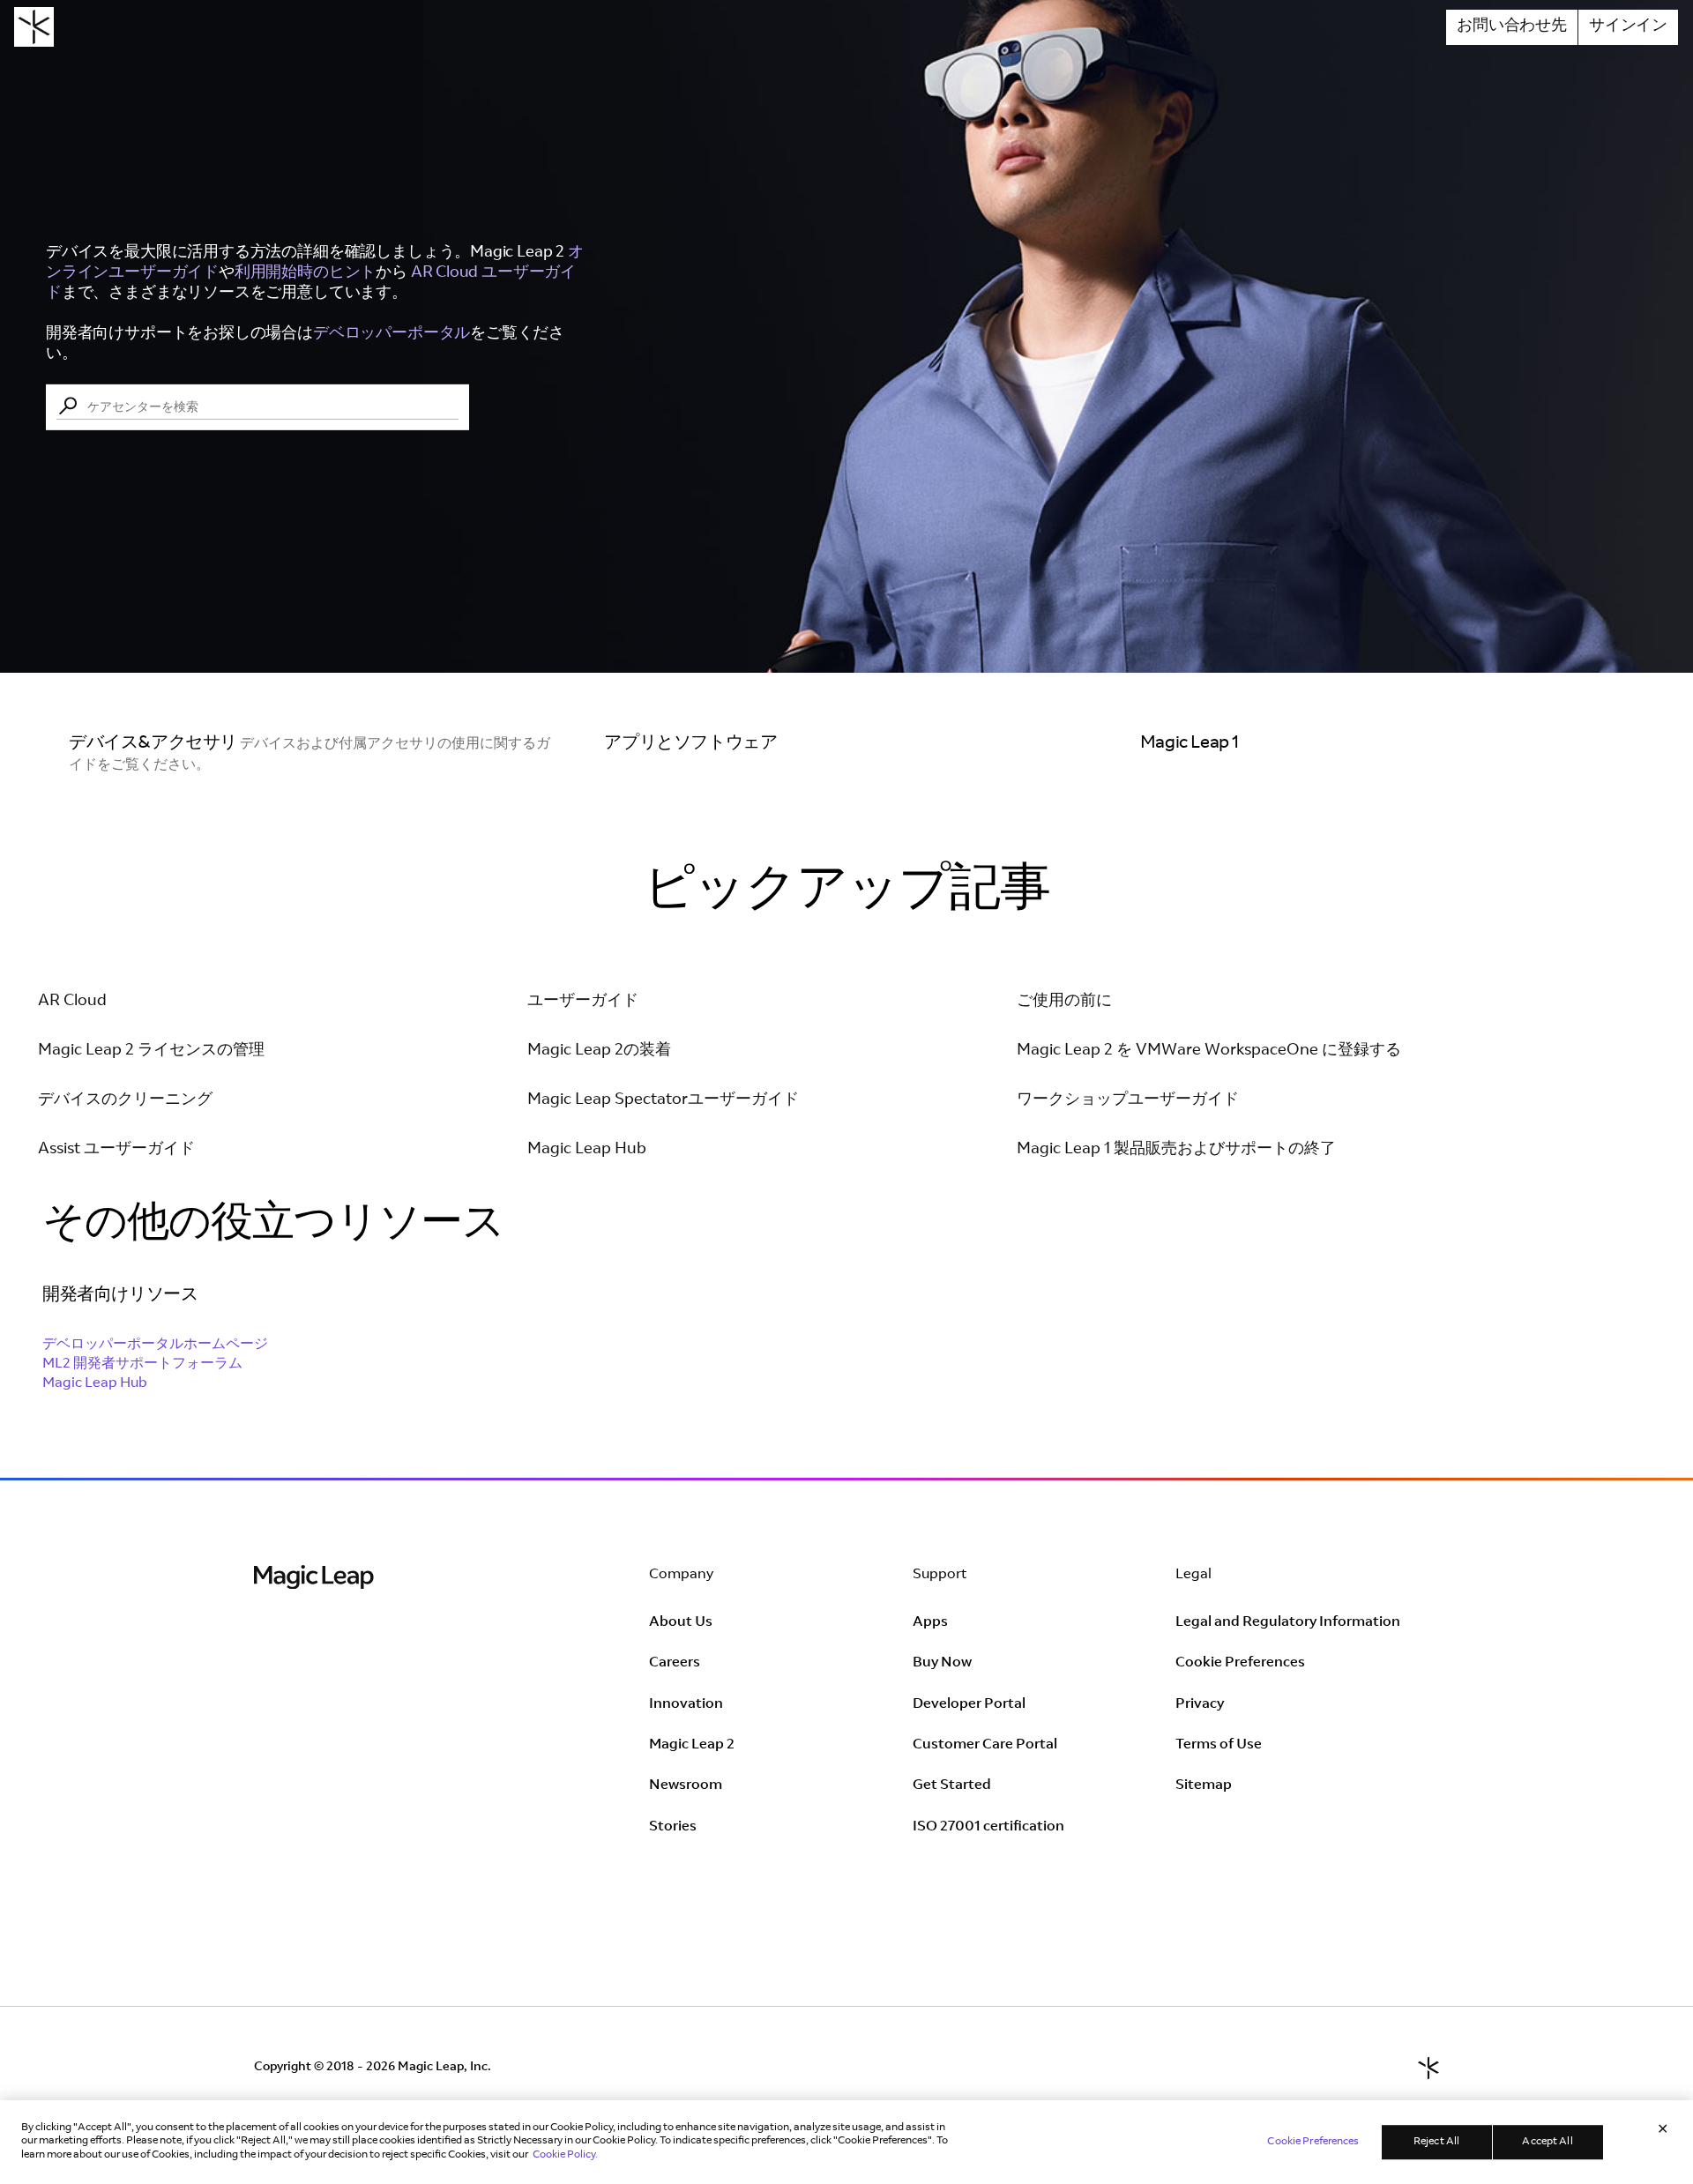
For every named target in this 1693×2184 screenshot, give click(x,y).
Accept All (1547, 2142)
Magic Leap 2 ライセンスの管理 (151, 1051)
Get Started (952, 1785)
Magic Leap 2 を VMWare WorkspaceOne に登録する (1209, 1051)
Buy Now (942, 1663)
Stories (673, 1827)
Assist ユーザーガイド (116, 1150)
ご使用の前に (1064, 1002)
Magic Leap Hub (587, 1150)
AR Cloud (72, 1002)
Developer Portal (969, 1704)
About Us (681, 1622)
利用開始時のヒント (305, 272)
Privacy (1200, 1704)
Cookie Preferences (1240, 1663)
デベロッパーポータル (392, 334)
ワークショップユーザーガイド (1128, 1100)
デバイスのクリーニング (125, 1100)
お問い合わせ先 (1512, 26)
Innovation (686, 1704)
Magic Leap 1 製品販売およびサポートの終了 (1176, 1150)
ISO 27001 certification (988, 1827)
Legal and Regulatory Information (1288, 1622)
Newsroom (686, 1785)
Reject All (1436, 2142)
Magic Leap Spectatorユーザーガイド (663, 1100)
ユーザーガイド (583, 1002)
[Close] (1663, 2131)
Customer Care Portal (985, 1745)
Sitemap (1204, 1785)
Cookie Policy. (565, 2155)
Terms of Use (1219, 1745)
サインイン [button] (1628, 26)
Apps (930, 1622)
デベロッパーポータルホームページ (155, 1345)
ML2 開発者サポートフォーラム (142, 1364)
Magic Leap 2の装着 (599, 1051)
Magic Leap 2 (692, 1745)
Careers (675, 1663)
